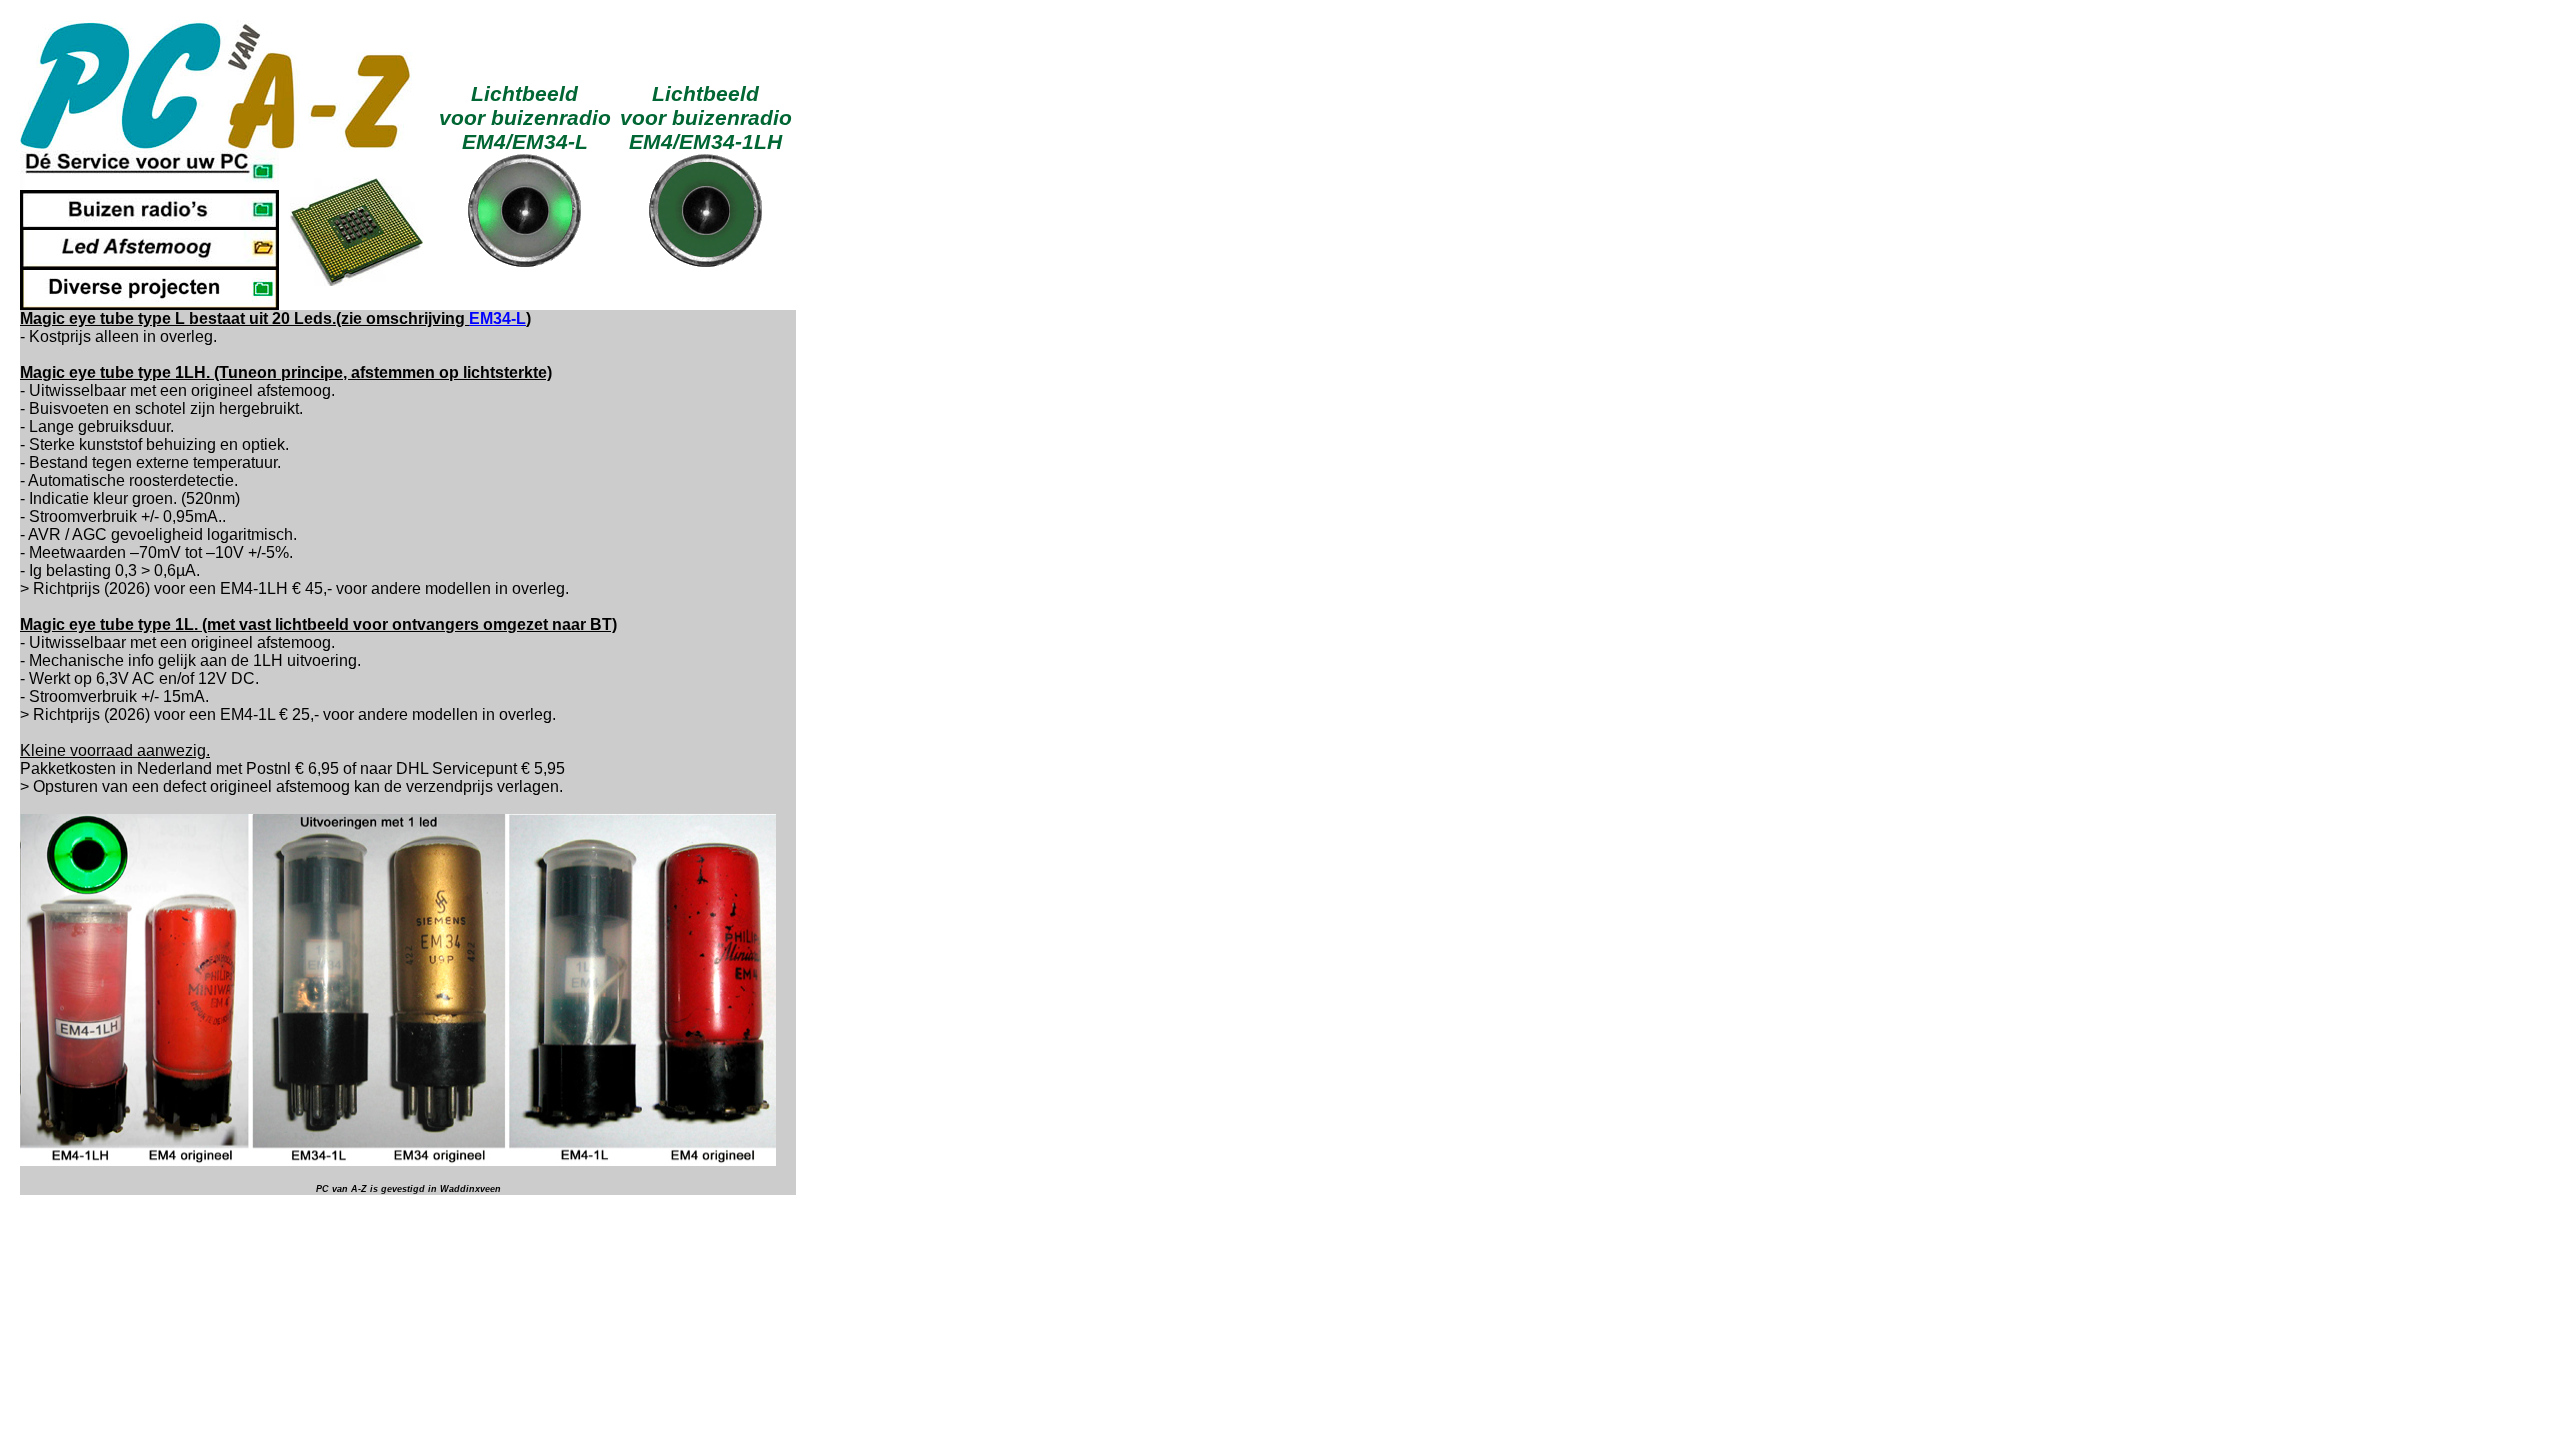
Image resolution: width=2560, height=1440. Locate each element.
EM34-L (497, 318)
